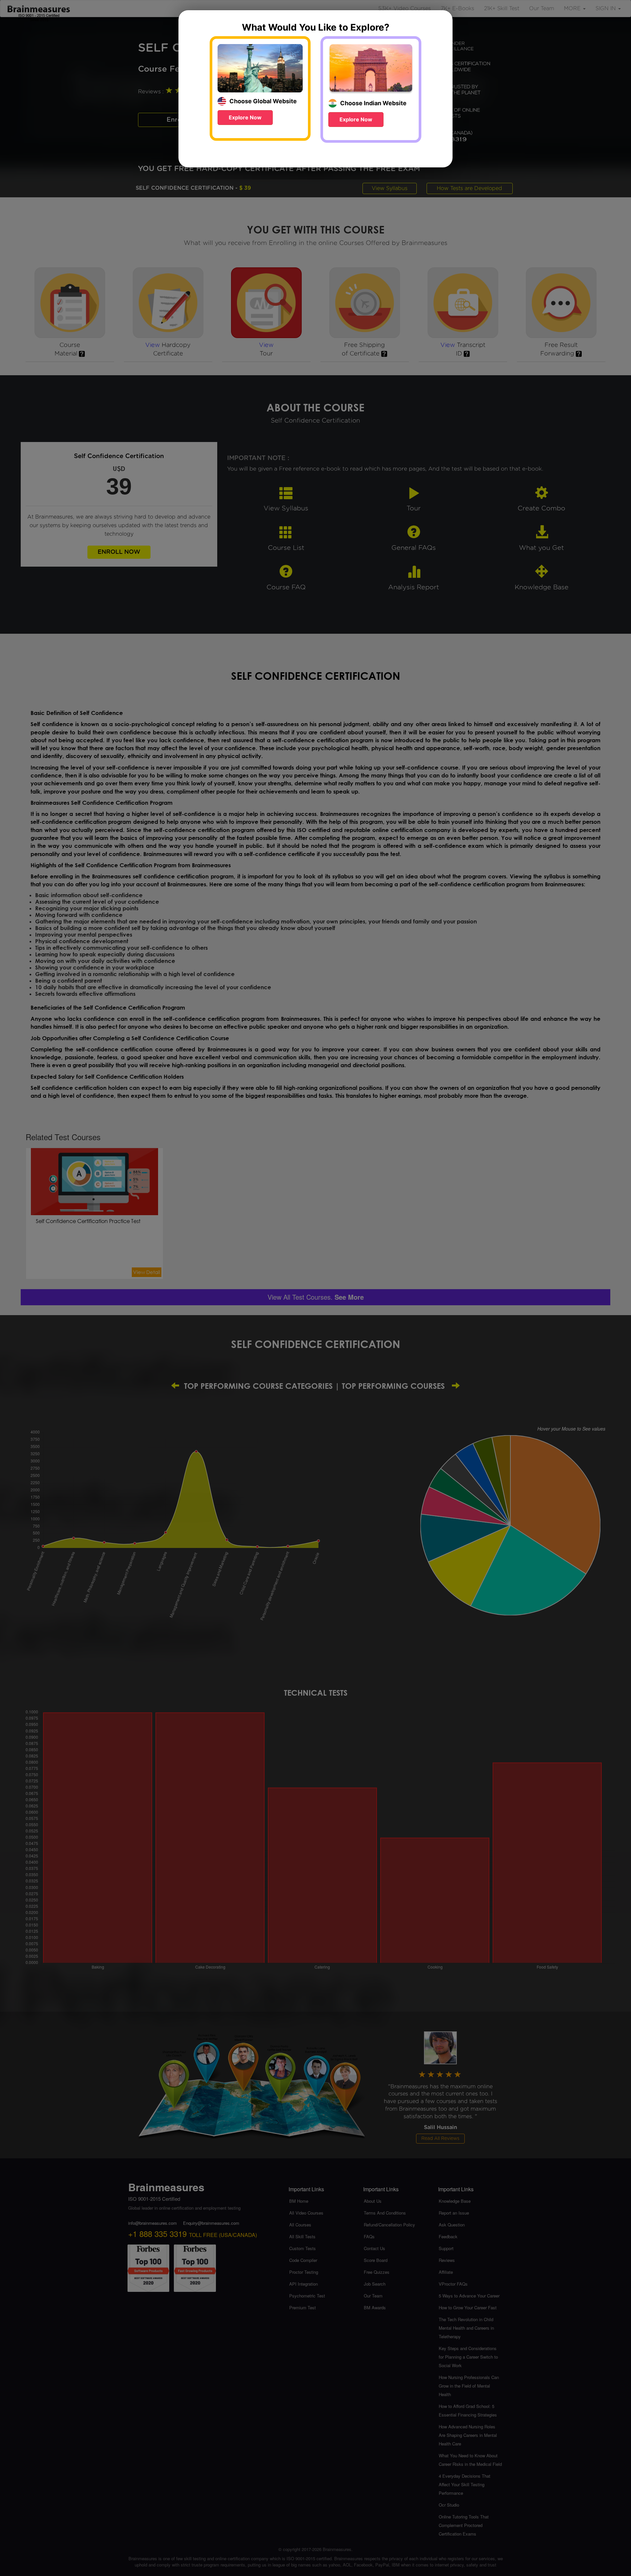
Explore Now (245, 117)
